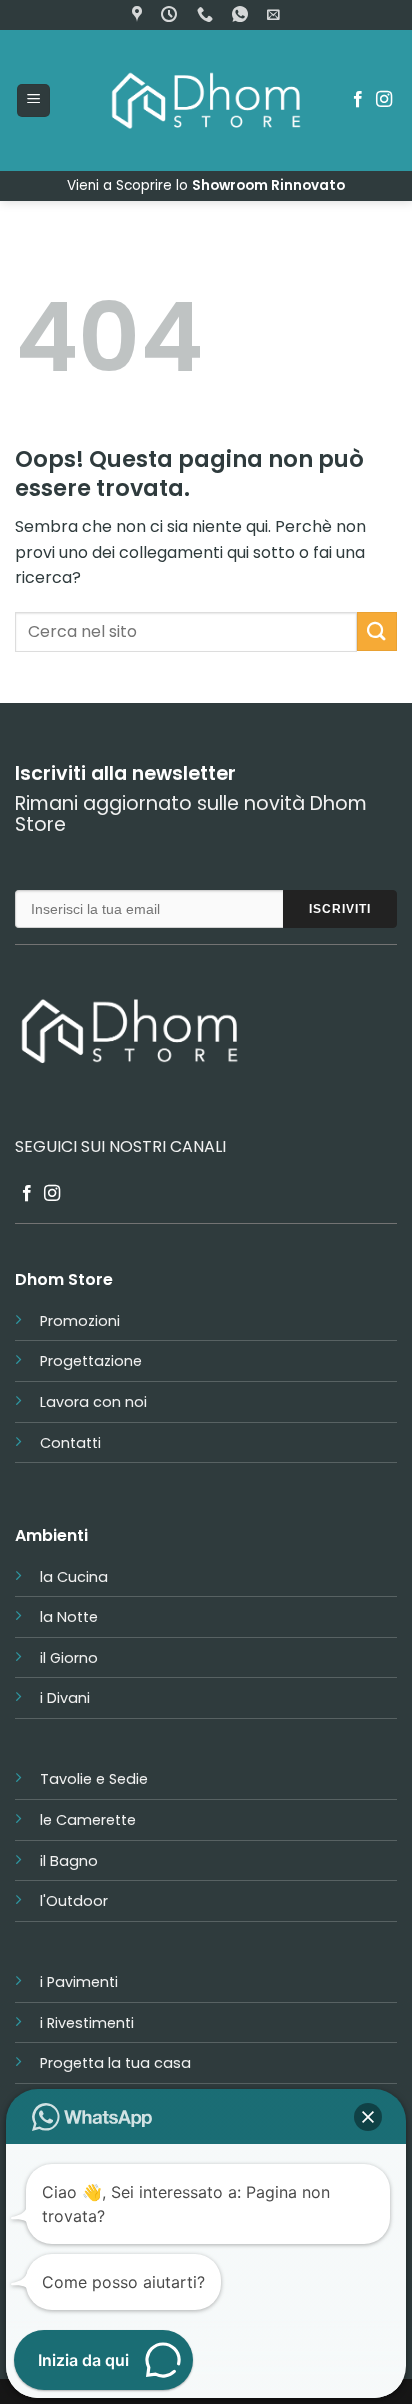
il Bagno (69, 1861)
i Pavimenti (79, 1982)
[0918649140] (207, 14)
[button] (273, 14)
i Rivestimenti (87, 2023)
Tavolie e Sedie (94, 1779)
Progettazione (91, 1361)
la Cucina (74, 1577)
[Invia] (377, 631)
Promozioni (80, 1321)
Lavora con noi (93, 1402)
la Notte (69, 1617)
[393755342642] (242, 14)
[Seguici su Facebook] (358, 100)
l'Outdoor (74, 1901)
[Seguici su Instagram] (384, 100)
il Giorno (69, 1658)
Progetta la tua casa (115, 2063)
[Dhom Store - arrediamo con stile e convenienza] (206, 100)
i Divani (65, 1698)
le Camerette (88, 1820)
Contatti (70, 1443)
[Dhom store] (139, 14)
